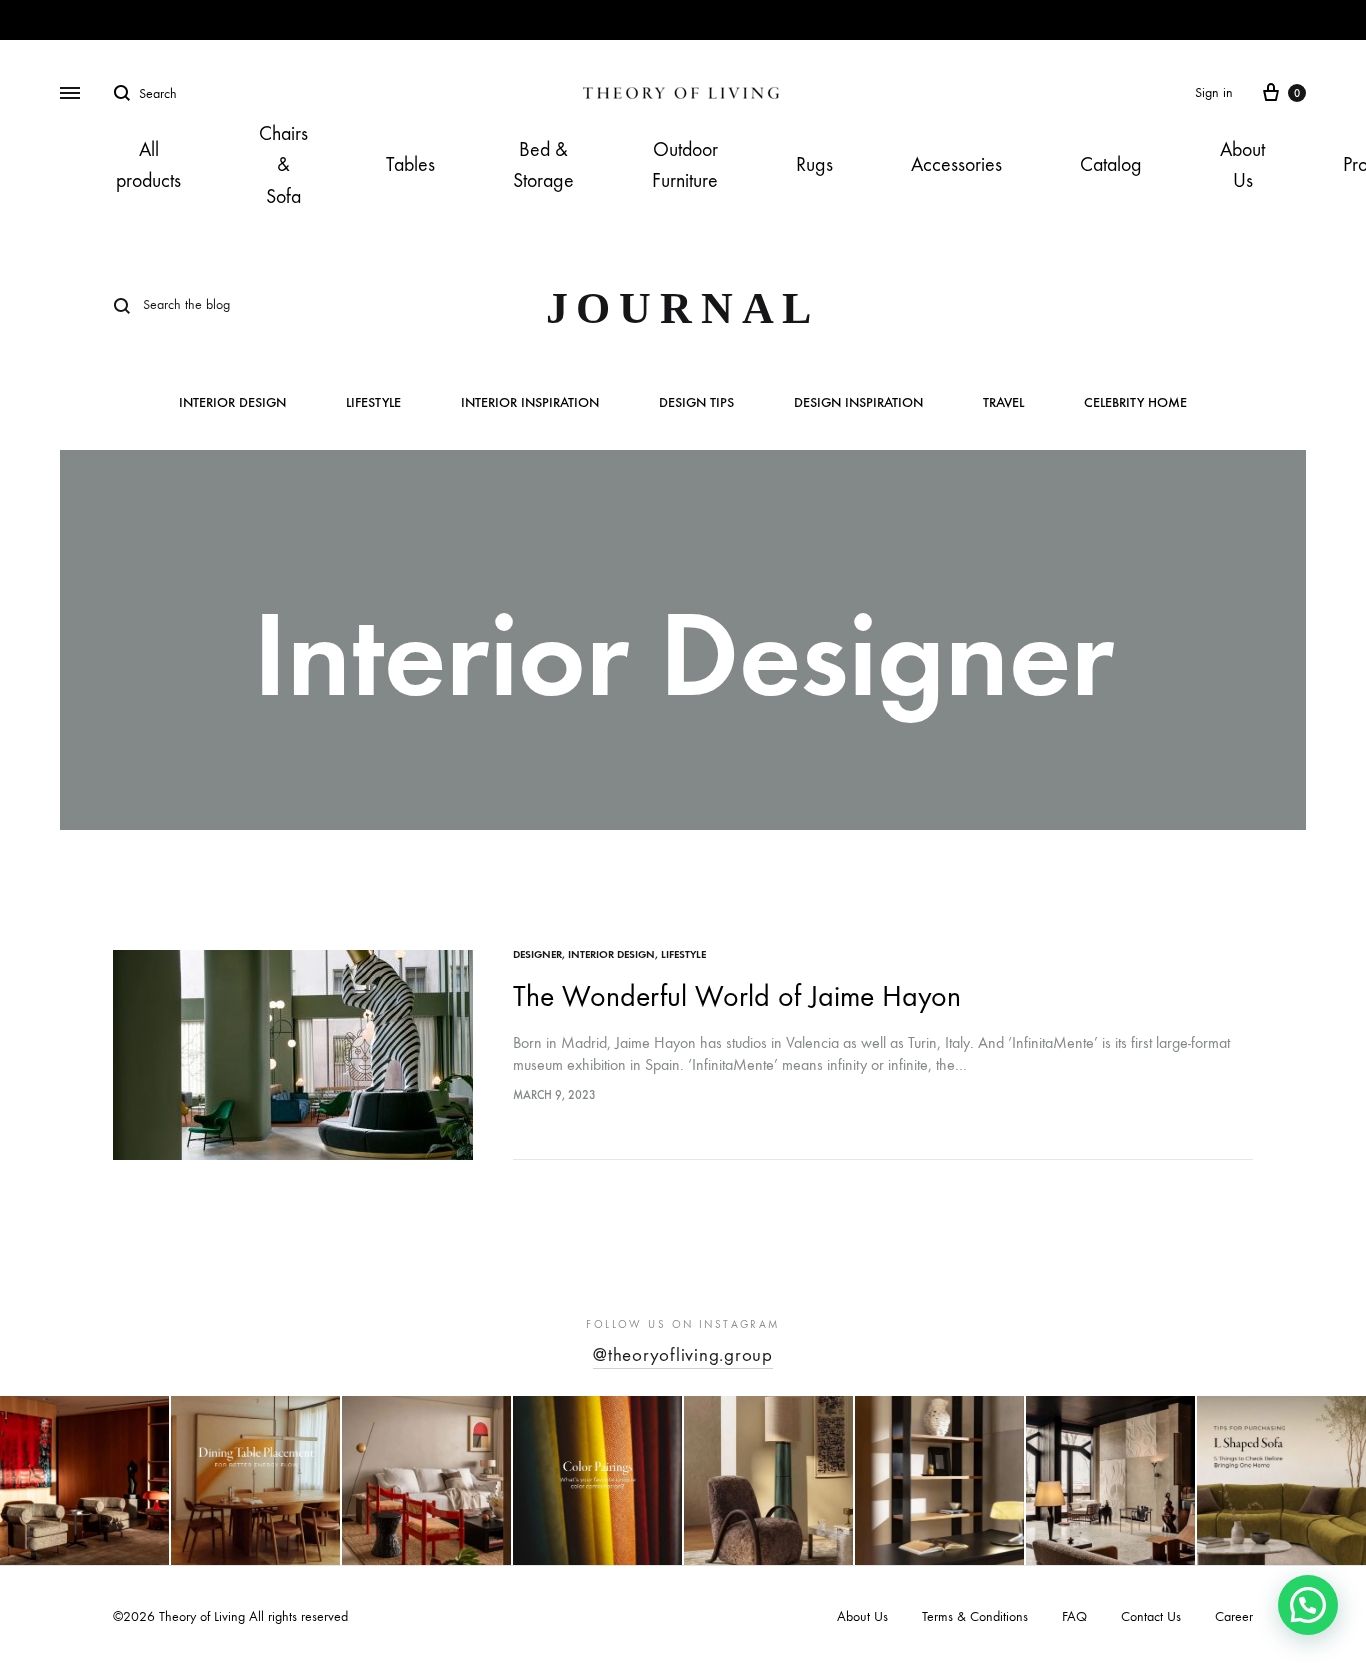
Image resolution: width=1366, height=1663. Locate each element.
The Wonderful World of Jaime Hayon (737, 996)
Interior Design (232, 403)
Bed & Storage (543, 165)
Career (1234, 1616)
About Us (1242, 165)
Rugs (814, 164)
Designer (537, 954)
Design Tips (696, 403)
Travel (1003, 403)
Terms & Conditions (975, 1616)
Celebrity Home (1135, 403)
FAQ (1074, 1616)
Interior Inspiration (530, 403)
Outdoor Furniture (685, 165)
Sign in (1214, 92)
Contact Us (1151, 1616)
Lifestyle (373, 403)
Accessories (956, 164)
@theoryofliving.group (683, 1355)
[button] (1308, 1605)
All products (148, 165)
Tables (410, 164)
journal (683, 308)
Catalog (1111, 164)
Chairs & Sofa (283, 164)
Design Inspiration (858, 403)
